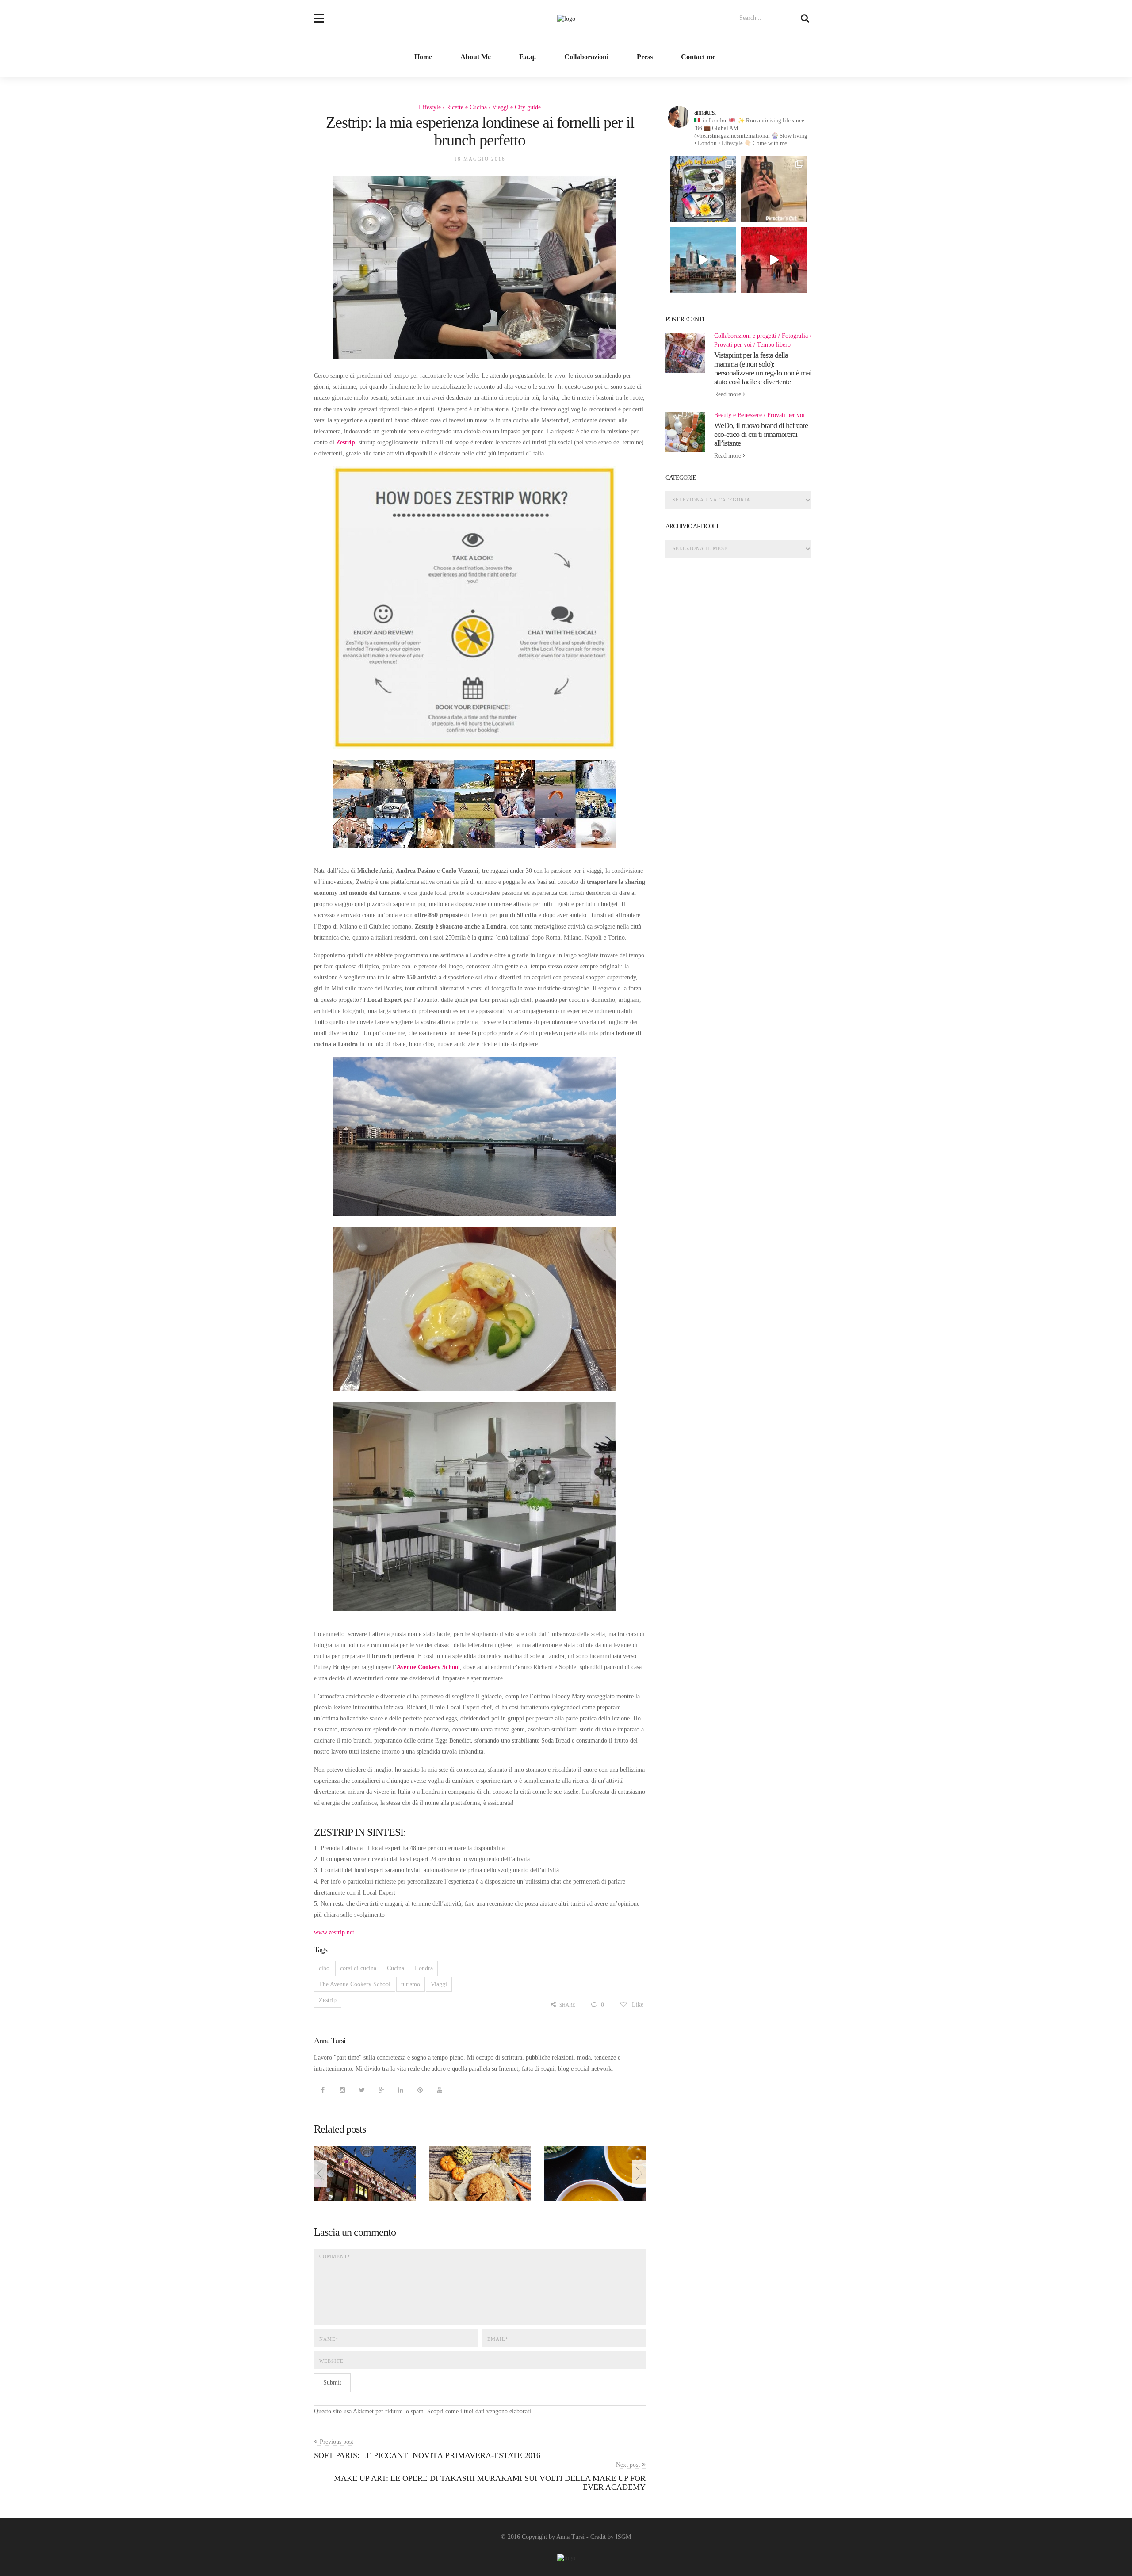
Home (423, 57)
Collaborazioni (586, 57)
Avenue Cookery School (428, 1667)
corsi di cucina (358, 1968)
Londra (424, 1968)
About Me (476, 57)
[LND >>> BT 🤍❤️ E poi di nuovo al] (703, 260)
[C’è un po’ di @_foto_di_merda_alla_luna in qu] (774, 189)
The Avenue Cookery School (355, 1984)
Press (645, 57)
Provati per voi (733, 345)
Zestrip (328, 2000)
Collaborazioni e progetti (745, 336)
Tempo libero (774, 345)
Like (637, 2005)
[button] (319, 13)
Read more (729, 394)
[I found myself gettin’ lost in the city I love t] (703, 189)
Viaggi (439, 1984)
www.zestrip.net (334, 1932)
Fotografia (795, 336)
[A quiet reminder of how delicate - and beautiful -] (774, 260)
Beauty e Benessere (738, 415)
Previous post (337, 2442)
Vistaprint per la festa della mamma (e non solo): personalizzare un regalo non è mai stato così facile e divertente (763, 368)
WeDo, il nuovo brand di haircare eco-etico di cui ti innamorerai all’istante (761, 434)
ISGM (623, 2537)
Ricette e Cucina (467, 107)
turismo (411, 1984)
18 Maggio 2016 (480, 159)
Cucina (396, 1968)
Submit (332, 2383)
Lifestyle (430, 107)
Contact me (698, 57)
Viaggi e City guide (516, 107)
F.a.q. (528, 57)
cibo (324, 1968)
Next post (628, 2465)
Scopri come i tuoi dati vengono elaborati (479, 2411)
